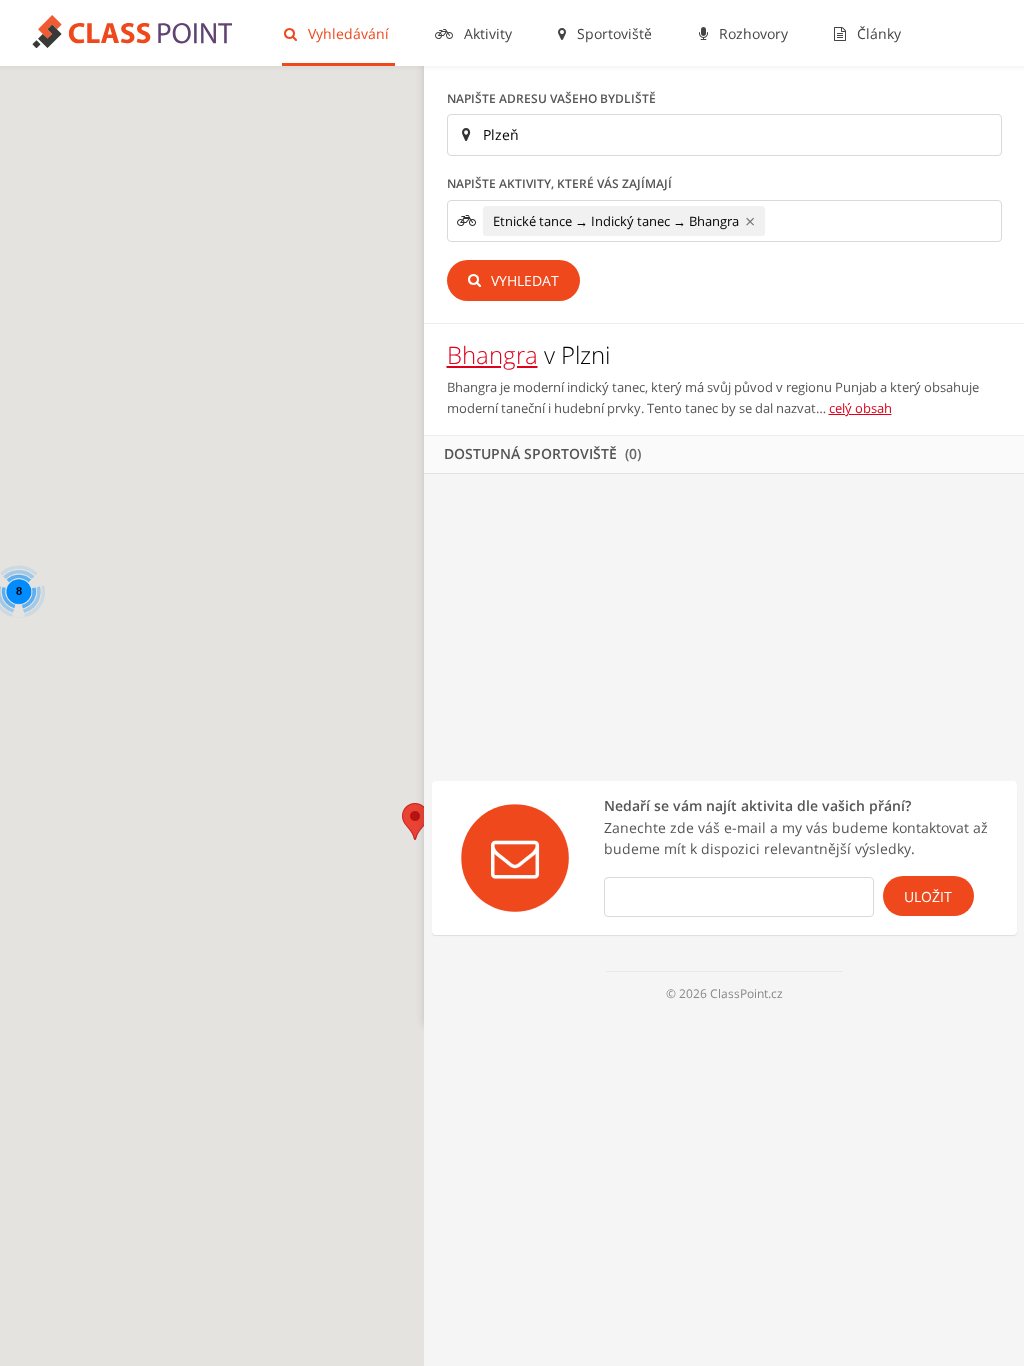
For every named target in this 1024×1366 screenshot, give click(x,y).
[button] (415, 821)
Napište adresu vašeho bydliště (551, 98)
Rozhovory (751, 33)
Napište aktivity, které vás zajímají (559, 183)
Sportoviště (612, 33)
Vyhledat (523, 280)
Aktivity (486, 33)
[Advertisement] (724, 624)
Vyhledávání (346, 33)
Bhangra (492, 354)
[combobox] (724, 221)
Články (877, 33)
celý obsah (860, 408)
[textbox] (775, 220)
